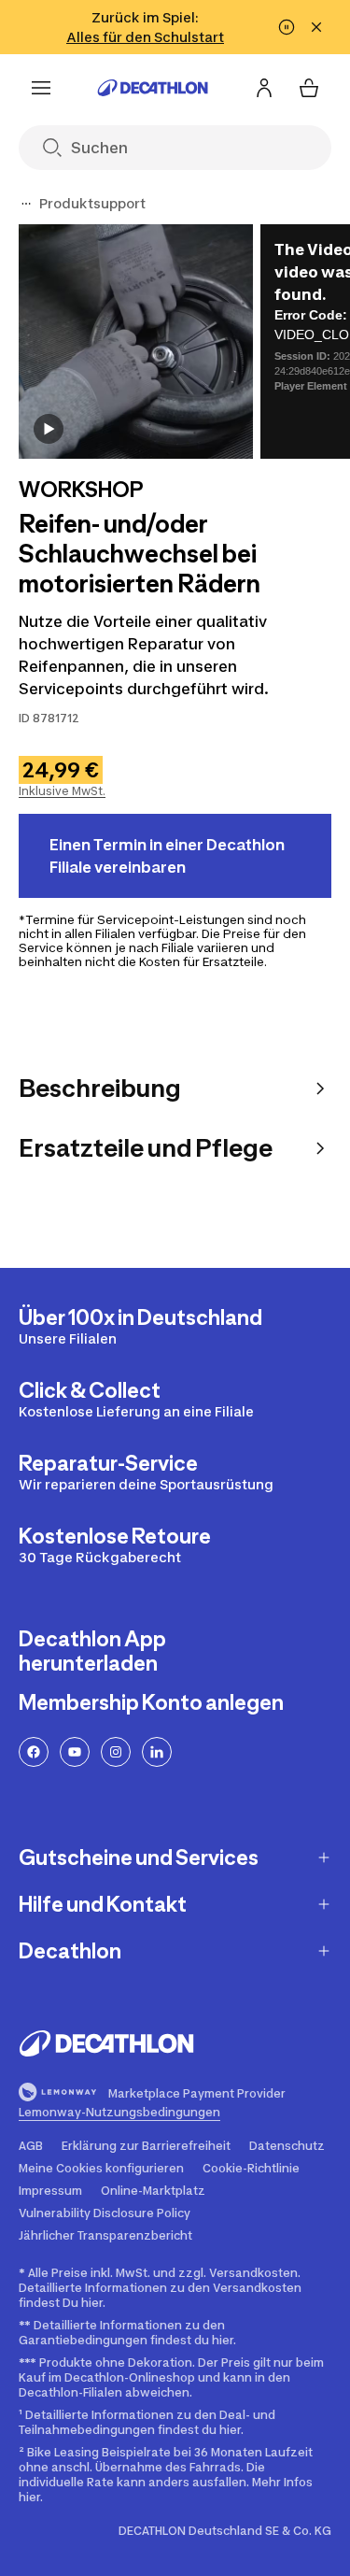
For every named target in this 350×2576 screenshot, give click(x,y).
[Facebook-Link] (34, 1752)
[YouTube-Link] (75, 1752)
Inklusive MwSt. (62, 791)
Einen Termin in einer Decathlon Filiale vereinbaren (167, 856)
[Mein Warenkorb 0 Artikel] (309, 88)
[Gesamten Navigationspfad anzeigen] (26, 204)
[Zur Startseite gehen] (153, 88)
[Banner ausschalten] (287, 27)
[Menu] (41, 88)
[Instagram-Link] (116, 1752)
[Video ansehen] (49, 429)
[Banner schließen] (316, 27)
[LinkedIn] (157, 1752)
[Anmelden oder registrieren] (264, 88)
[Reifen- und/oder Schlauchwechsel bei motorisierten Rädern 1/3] (136, 342)
